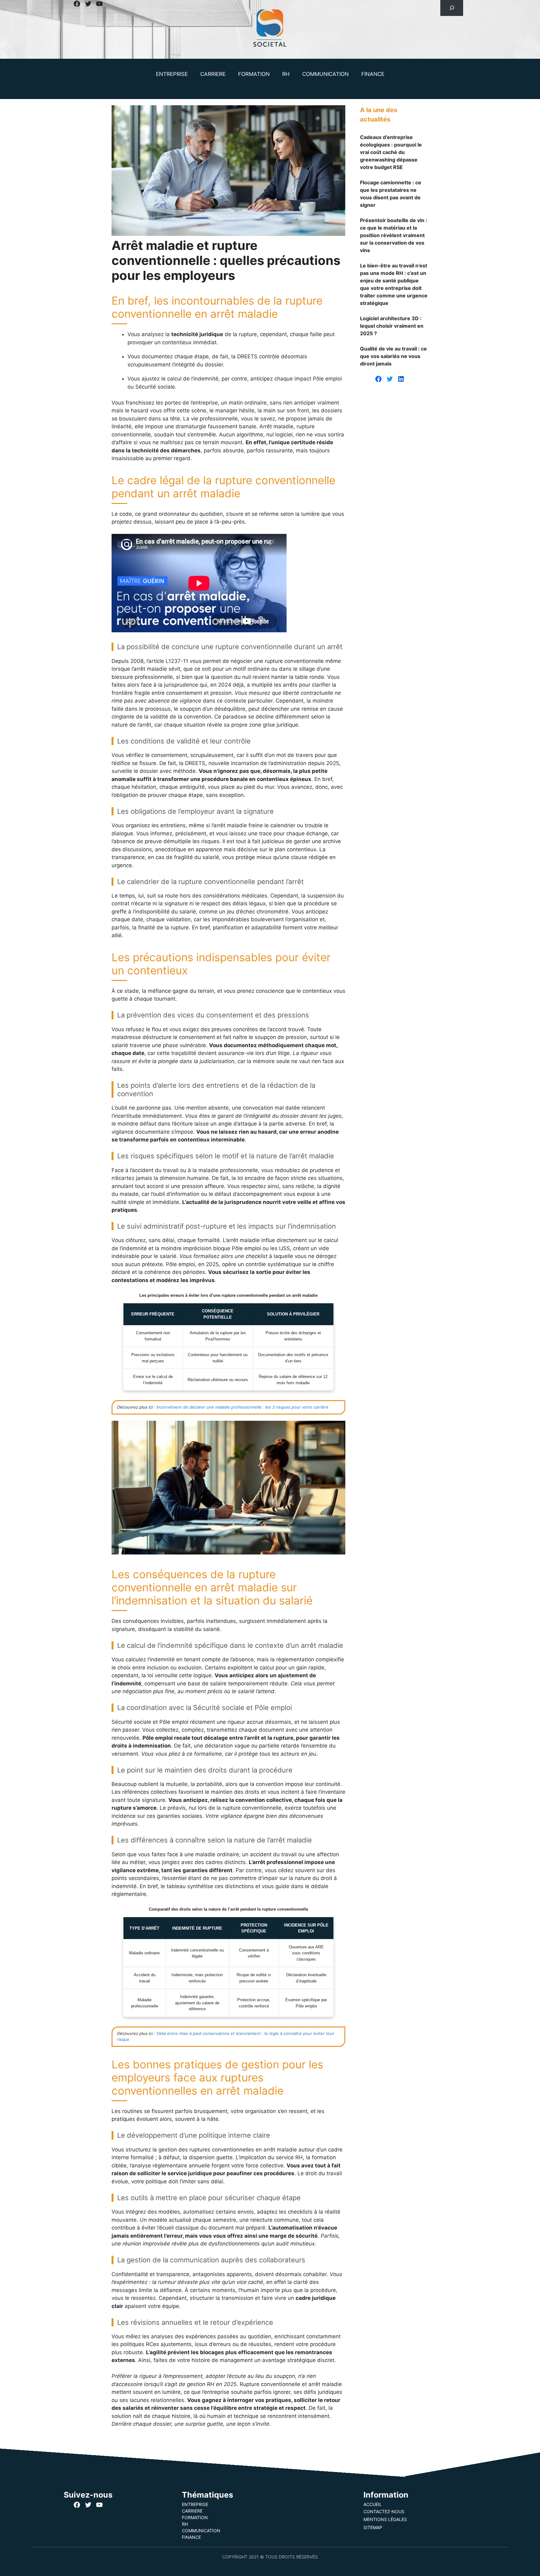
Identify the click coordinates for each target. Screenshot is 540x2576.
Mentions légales (385, 2519)
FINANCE (373, 74)
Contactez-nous (384, 2511)
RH (286, 74)
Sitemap (373, 2527)
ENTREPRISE (172, 74)
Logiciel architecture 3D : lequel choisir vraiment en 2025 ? (392, 326)
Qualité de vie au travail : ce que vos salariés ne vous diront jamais (393, 356)
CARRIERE (213, 74)
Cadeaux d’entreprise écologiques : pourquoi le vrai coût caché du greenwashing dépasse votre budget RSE (391, 152)
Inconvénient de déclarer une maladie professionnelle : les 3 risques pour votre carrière (242, 1407)
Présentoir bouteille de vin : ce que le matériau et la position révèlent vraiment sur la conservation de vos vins (394, 235)
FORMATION (254, 74)
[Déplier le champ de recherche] (452, 8)
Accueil (373, 2504)
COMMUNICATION (325, 74)
